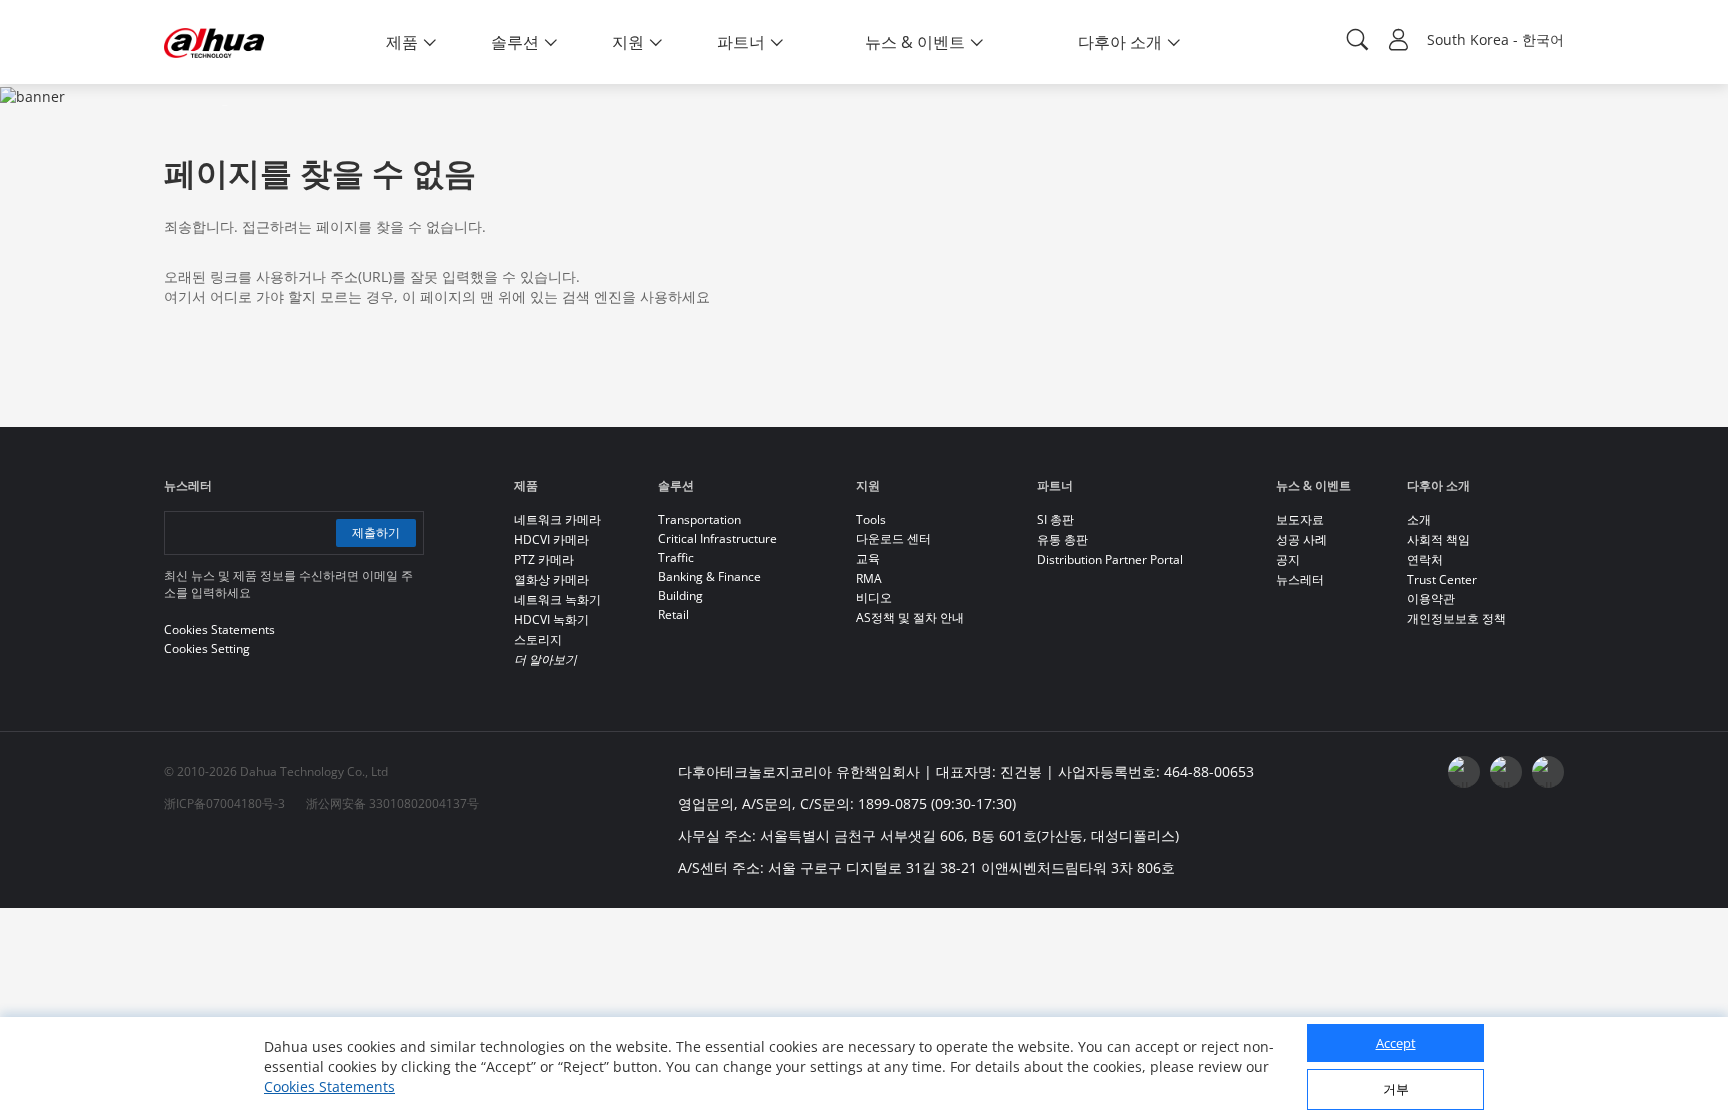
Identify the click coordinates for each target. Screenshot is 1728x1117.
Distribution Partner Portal (1110, 559)
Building (680, 595)
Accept (1396, 1043)
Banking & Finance (709, 576)
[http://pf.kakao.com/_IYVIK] (1548, 772)
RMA (869, 578)
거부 (1396, 1089)
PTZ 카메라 (544, 559)
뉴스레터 (1300, 579)
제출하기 (376, 532)
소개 (1419, 519)
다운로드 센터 (893, 538)
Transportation (699, 519)
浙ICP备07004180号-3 (224, 803)
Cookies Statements (329, 1086)
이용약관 (1431, 598)
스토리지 (538, 639)
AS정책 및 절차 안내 (910, 617)
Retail (673, 614)
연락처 (1425, 559)
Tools (871, 519)
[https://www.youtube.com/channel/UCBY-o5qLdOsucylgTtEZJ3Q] (1506, 772)
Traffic (676, 557)
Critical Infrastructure (717, 538)
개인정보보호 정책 (1456, 618)
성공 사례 (1301, 539)
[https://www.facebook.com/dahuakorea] (1464, 772)
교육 (868, 558)
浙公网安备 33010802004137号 (392, 803)
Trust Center (1442, 579)
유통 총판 (1062, 539)
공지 (1288, 559)
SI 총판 (1055, 519)
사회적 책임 (1438, 539)
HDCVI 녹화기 (551, 619)
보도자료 (1300, 519)
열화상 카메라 (551, 579)
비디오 (874, 597)
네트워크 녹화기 (557, 599)
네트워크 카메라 (557, 519)
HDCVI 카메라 (551, 539)
